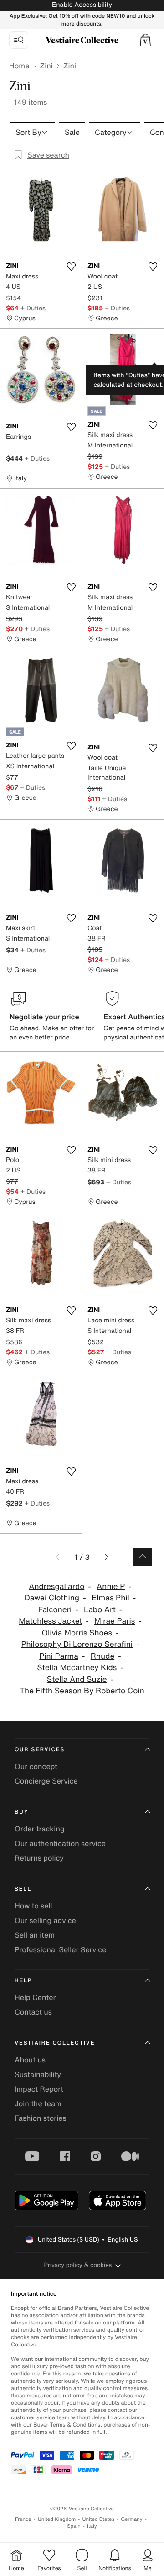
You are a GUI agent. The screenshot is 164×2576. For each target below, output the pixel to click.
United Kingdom (57, 2519)
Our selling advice (45, 1920)
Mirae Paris (115, 1621)
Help (23, 1981)
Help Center (35, 1997)
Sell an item (35, 1935)
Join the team (38, 2103)
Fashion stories (41, 2118)
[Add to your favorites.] (71, 267)
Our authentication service (60, 1843)
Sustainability (38, 2074)
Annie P (111, 1586)
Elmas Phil (110, 1598)
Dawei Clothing (52, 1598)
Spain (74, 2526)
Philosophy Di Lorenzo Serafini (77, 1644)
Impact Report (39, 2089)
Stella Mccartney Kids (77, 1668)
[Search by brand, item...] (19, 40)
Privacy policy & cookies (78, 2265)
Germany (132, 2519)
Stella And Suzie (77, 1679)
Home (19, 66)
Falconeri (55, 1610)
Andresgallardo (56, 1586)
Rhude (102, 1656)
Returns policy (39, 1858)
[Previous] (58, 1557)
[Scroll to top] (143, 1557)
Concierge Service (46, 1781)
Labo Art (100, 1610)
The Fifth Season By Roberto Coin (82, 1691)
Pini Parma (59, 1656)
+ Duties (33, 308)
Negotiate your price (44, 1017)
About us (30, 2060)
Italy (92, 2526)
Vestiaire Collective (55, 2043)
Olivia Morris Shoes (77, 1633)
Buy (21, 1812)
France (23, 2519)
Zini (46, 66)
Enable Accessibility (82, 5)
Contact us (33, 2012)
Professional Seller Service (60, 1949)
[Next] (106, 1557)
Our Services (40, 1750)
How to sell (33, 1906)
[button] (145, 40)
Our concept (36, 1766)
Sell (23, 1889)
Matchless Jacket (50, 1621)
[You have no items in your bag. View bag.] (145, 40)
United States (99, 2519)
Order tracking (40, 1829)
